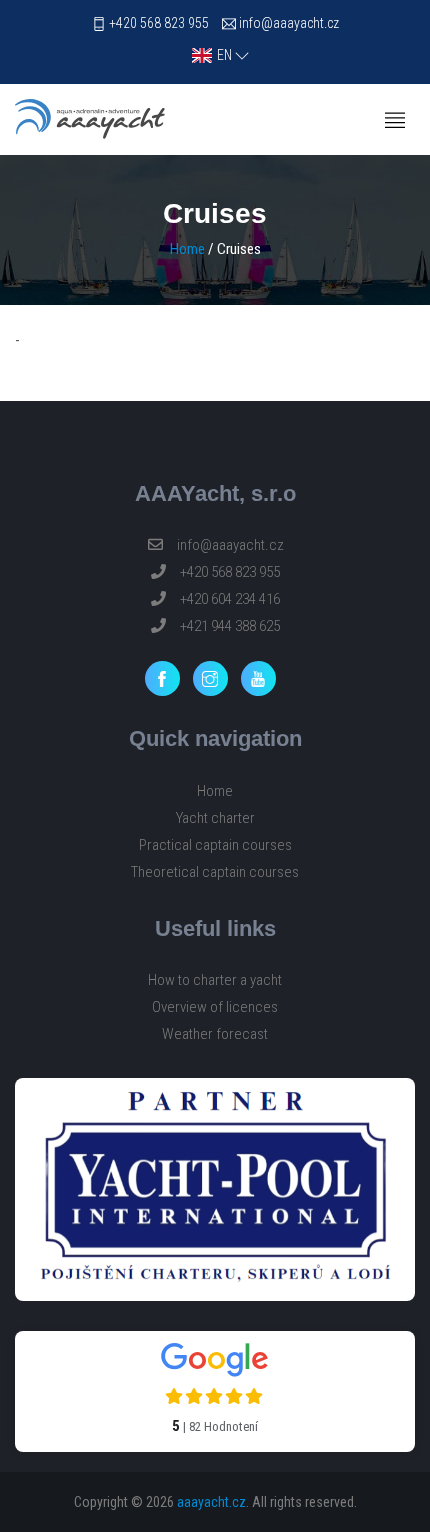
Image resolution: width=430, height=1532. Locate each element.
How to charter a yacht (215, 980)
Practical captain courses (215, 845)
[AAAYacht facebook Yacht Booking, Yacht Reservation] (167, 678)
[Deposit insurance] (215, 1189)
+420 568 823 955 (159, 23)
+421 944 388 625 (228, 626)
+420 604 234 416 (228, 599)
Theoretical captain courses (215, 872)
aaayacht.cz (211, 1502)
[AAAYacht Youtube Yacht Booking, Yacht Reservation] (263, 678)
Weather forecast (215, 1034)
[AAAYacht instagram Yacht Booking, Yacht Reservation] (215, 678)
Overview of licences (215, 1007)
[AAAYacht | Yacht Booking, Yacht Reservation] (90, 119)
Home (187, 249)
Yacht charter (215, 818)
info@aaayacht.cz (289, 23)
